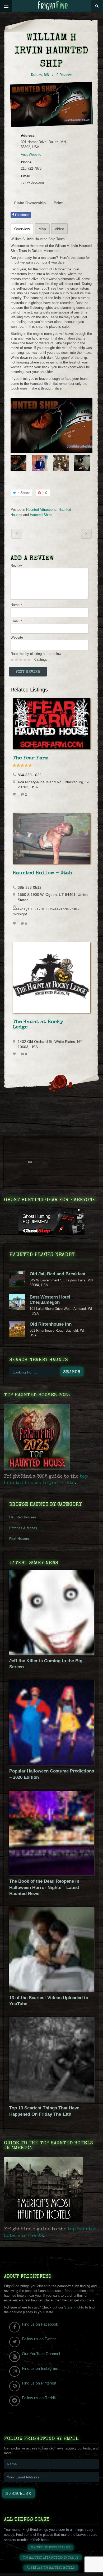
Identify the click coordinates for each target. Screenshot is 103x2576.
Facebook (22, 215)
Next (89, 463)
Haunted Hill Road (17, 534)
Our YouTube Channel (41, 2354)
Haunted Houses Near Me (51, 2548)
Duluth (36, 75)
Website (17, 637)
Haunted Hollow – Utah (42, 873)
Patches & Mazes (23, 1528)
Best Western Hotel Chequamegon (50, 1300)
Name (17, 605)
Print (58, 203)
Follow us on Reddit (39, 2398)
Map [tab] (42, 229)
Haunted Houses (23, 1517)
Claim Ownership (30, 203)
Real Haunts (19, 1539)
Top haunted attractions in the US (51, 2558)
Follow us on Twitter (39, 2339)
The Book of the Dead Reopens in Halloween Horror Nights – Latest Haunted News (44, 1887)
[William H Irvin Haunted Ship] (51, 425)
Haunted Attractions (41, 510)
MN (46, 75)
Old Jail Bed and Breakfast (58, 1274)
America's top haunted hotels (51, 2568)
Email (16, 621)
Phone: (27, 162)
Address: (28, 136)
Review (16, 566)
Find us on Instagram (40, 2368)
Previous (14, 463)
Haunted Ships (41, 515)
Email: (26, 176)
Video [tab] (59, 229)
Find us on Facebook (40, 2324)
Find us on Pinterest (39, 2383)
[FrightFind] (53, 6)
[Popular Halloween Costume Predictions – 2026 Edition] (52, 1764)
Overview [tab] (22, 229)
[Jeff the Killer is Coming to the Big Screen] (52, 1653)
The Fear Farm (31, 758)
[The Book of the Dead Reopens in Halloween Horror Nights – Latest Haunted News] (52, 1874)
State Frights (74, 2307)
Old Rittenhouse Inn (51, 1324)
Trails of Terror (86, 534)
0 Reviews (64, 75)
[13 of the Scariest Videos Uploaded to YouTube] (52, 1990)
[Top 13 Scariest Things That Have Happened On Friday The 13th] (52, 2101)
